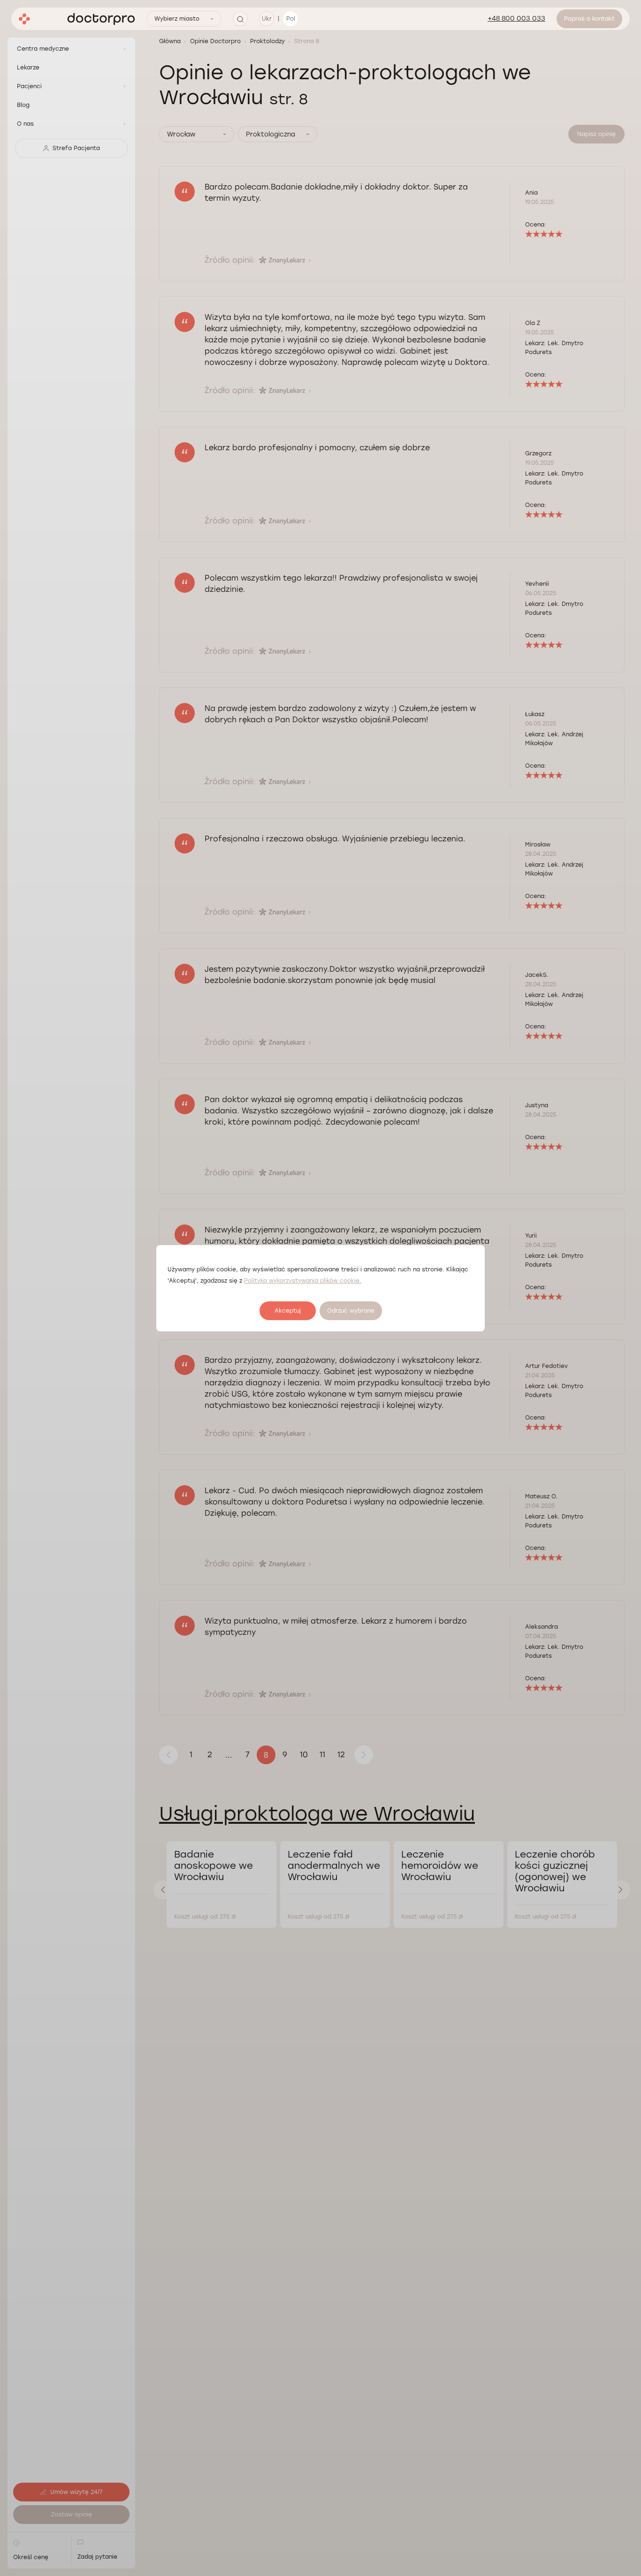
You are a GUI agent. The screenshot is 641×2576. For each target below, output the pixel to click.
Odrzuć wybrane (351, 1311)
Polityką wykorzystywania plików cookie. (303, 1281)
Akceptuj (288, 1311)
